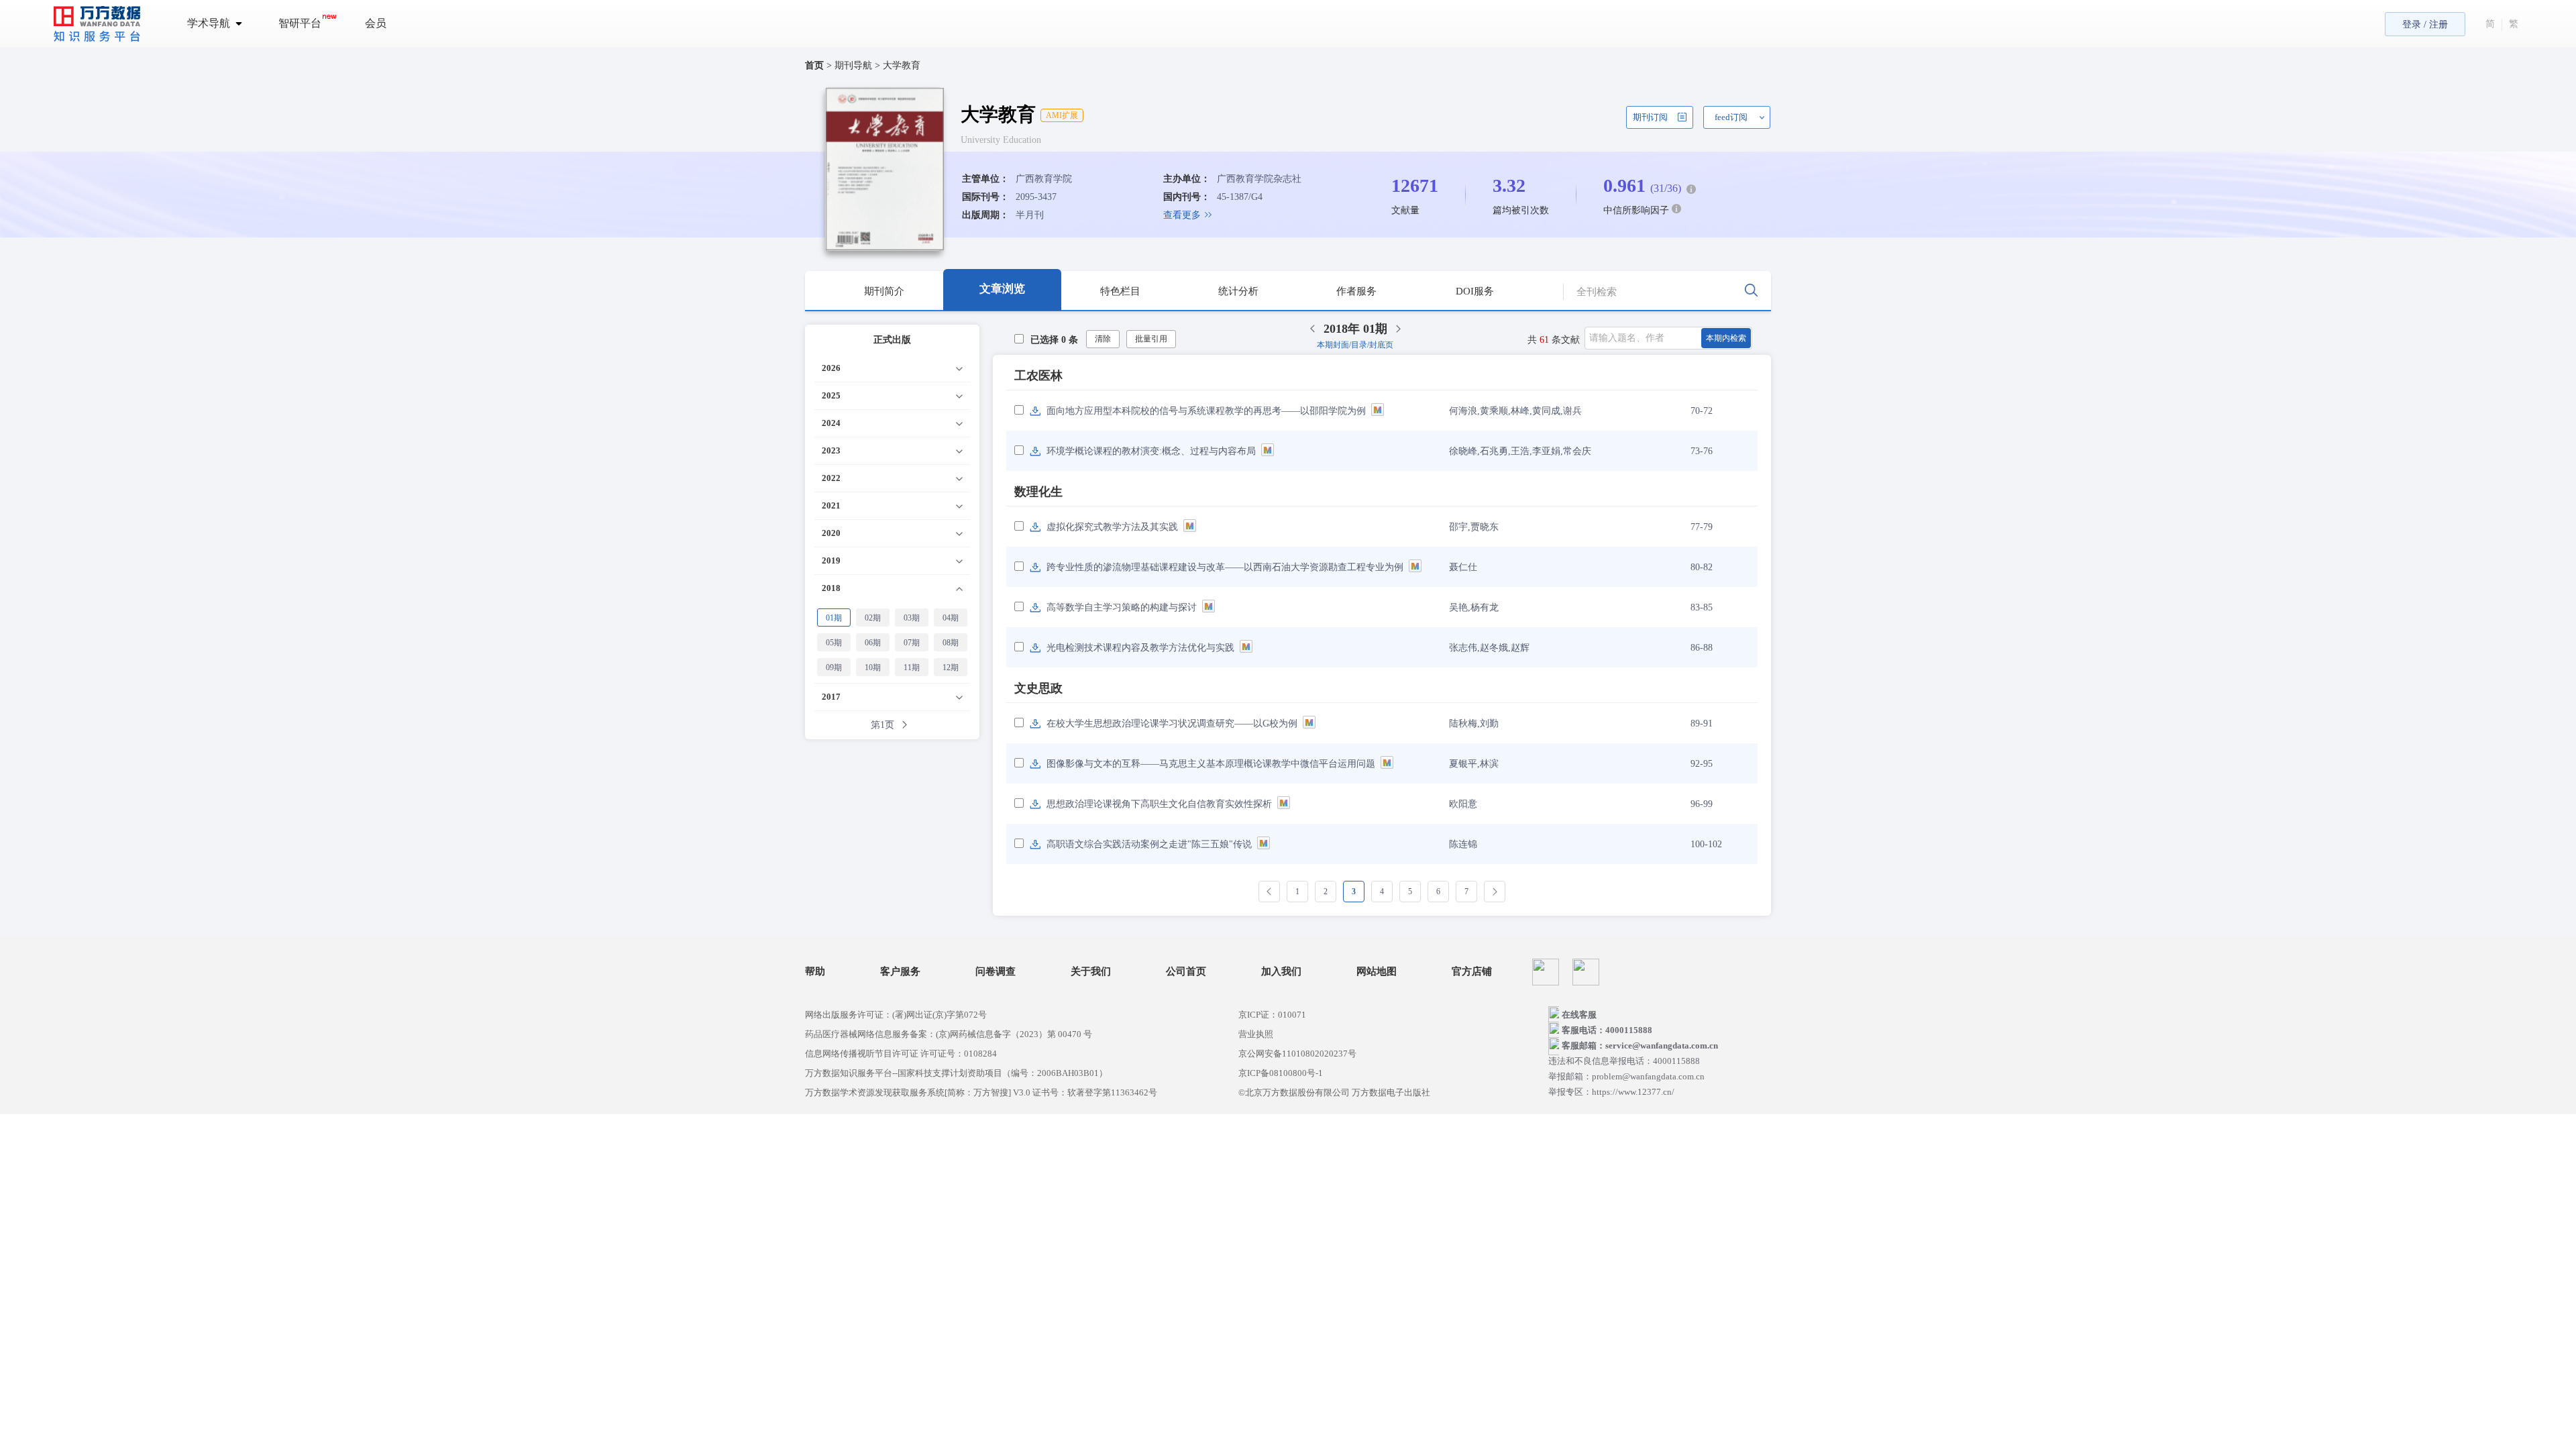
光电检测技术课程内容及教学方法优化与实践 (1140, 648)
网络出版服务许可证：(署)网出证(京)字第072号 (896, 1015)
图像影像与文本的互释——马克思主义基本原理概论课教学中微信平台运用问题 (1211, 764)
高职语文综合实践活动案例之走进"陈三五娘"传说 (1149, 844)
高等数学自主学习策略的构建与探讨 (1122, 607)
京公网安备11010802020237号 (1297, 1054)
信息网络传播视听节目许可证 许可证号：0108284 (901, 1054)
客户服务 (900, 972)
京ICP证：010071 (1272, 1015)
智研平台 (300, 23)
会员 (376, 23)
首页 (814, 65)
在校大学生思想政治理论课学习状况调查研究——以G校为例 (1172, 723)
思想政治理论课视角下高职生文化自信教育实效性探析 (1159, 804)
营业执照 (1256, 1034)
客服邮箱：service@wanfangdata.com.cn (1640, 1045)
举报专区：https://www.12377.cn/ (1611, 1092)
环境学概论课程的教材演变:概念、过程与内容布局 (1151, 451)
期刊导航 (855, 65)
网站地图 (1377, 972)
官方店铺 (1472, 972)
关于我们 (1091, 972)
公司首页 (1186, 972)
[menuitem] (222, 23)
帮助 (815, 972)
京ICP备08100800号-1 (1281, 1073)
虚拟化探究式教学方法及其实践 (1112, 527)
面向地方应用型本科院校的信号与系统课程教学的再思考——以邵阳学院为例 (1206, 411)
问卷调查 (996, 972)
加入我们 (1281, 972)
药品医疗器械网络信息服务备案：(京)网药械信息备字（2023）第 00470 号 (949, 1034)
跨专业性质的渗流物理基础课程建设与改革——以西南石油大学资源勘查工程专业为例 (1225, 567)
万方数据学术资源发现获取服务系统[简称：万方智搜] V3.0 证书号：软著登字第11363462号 (981, 1092)
